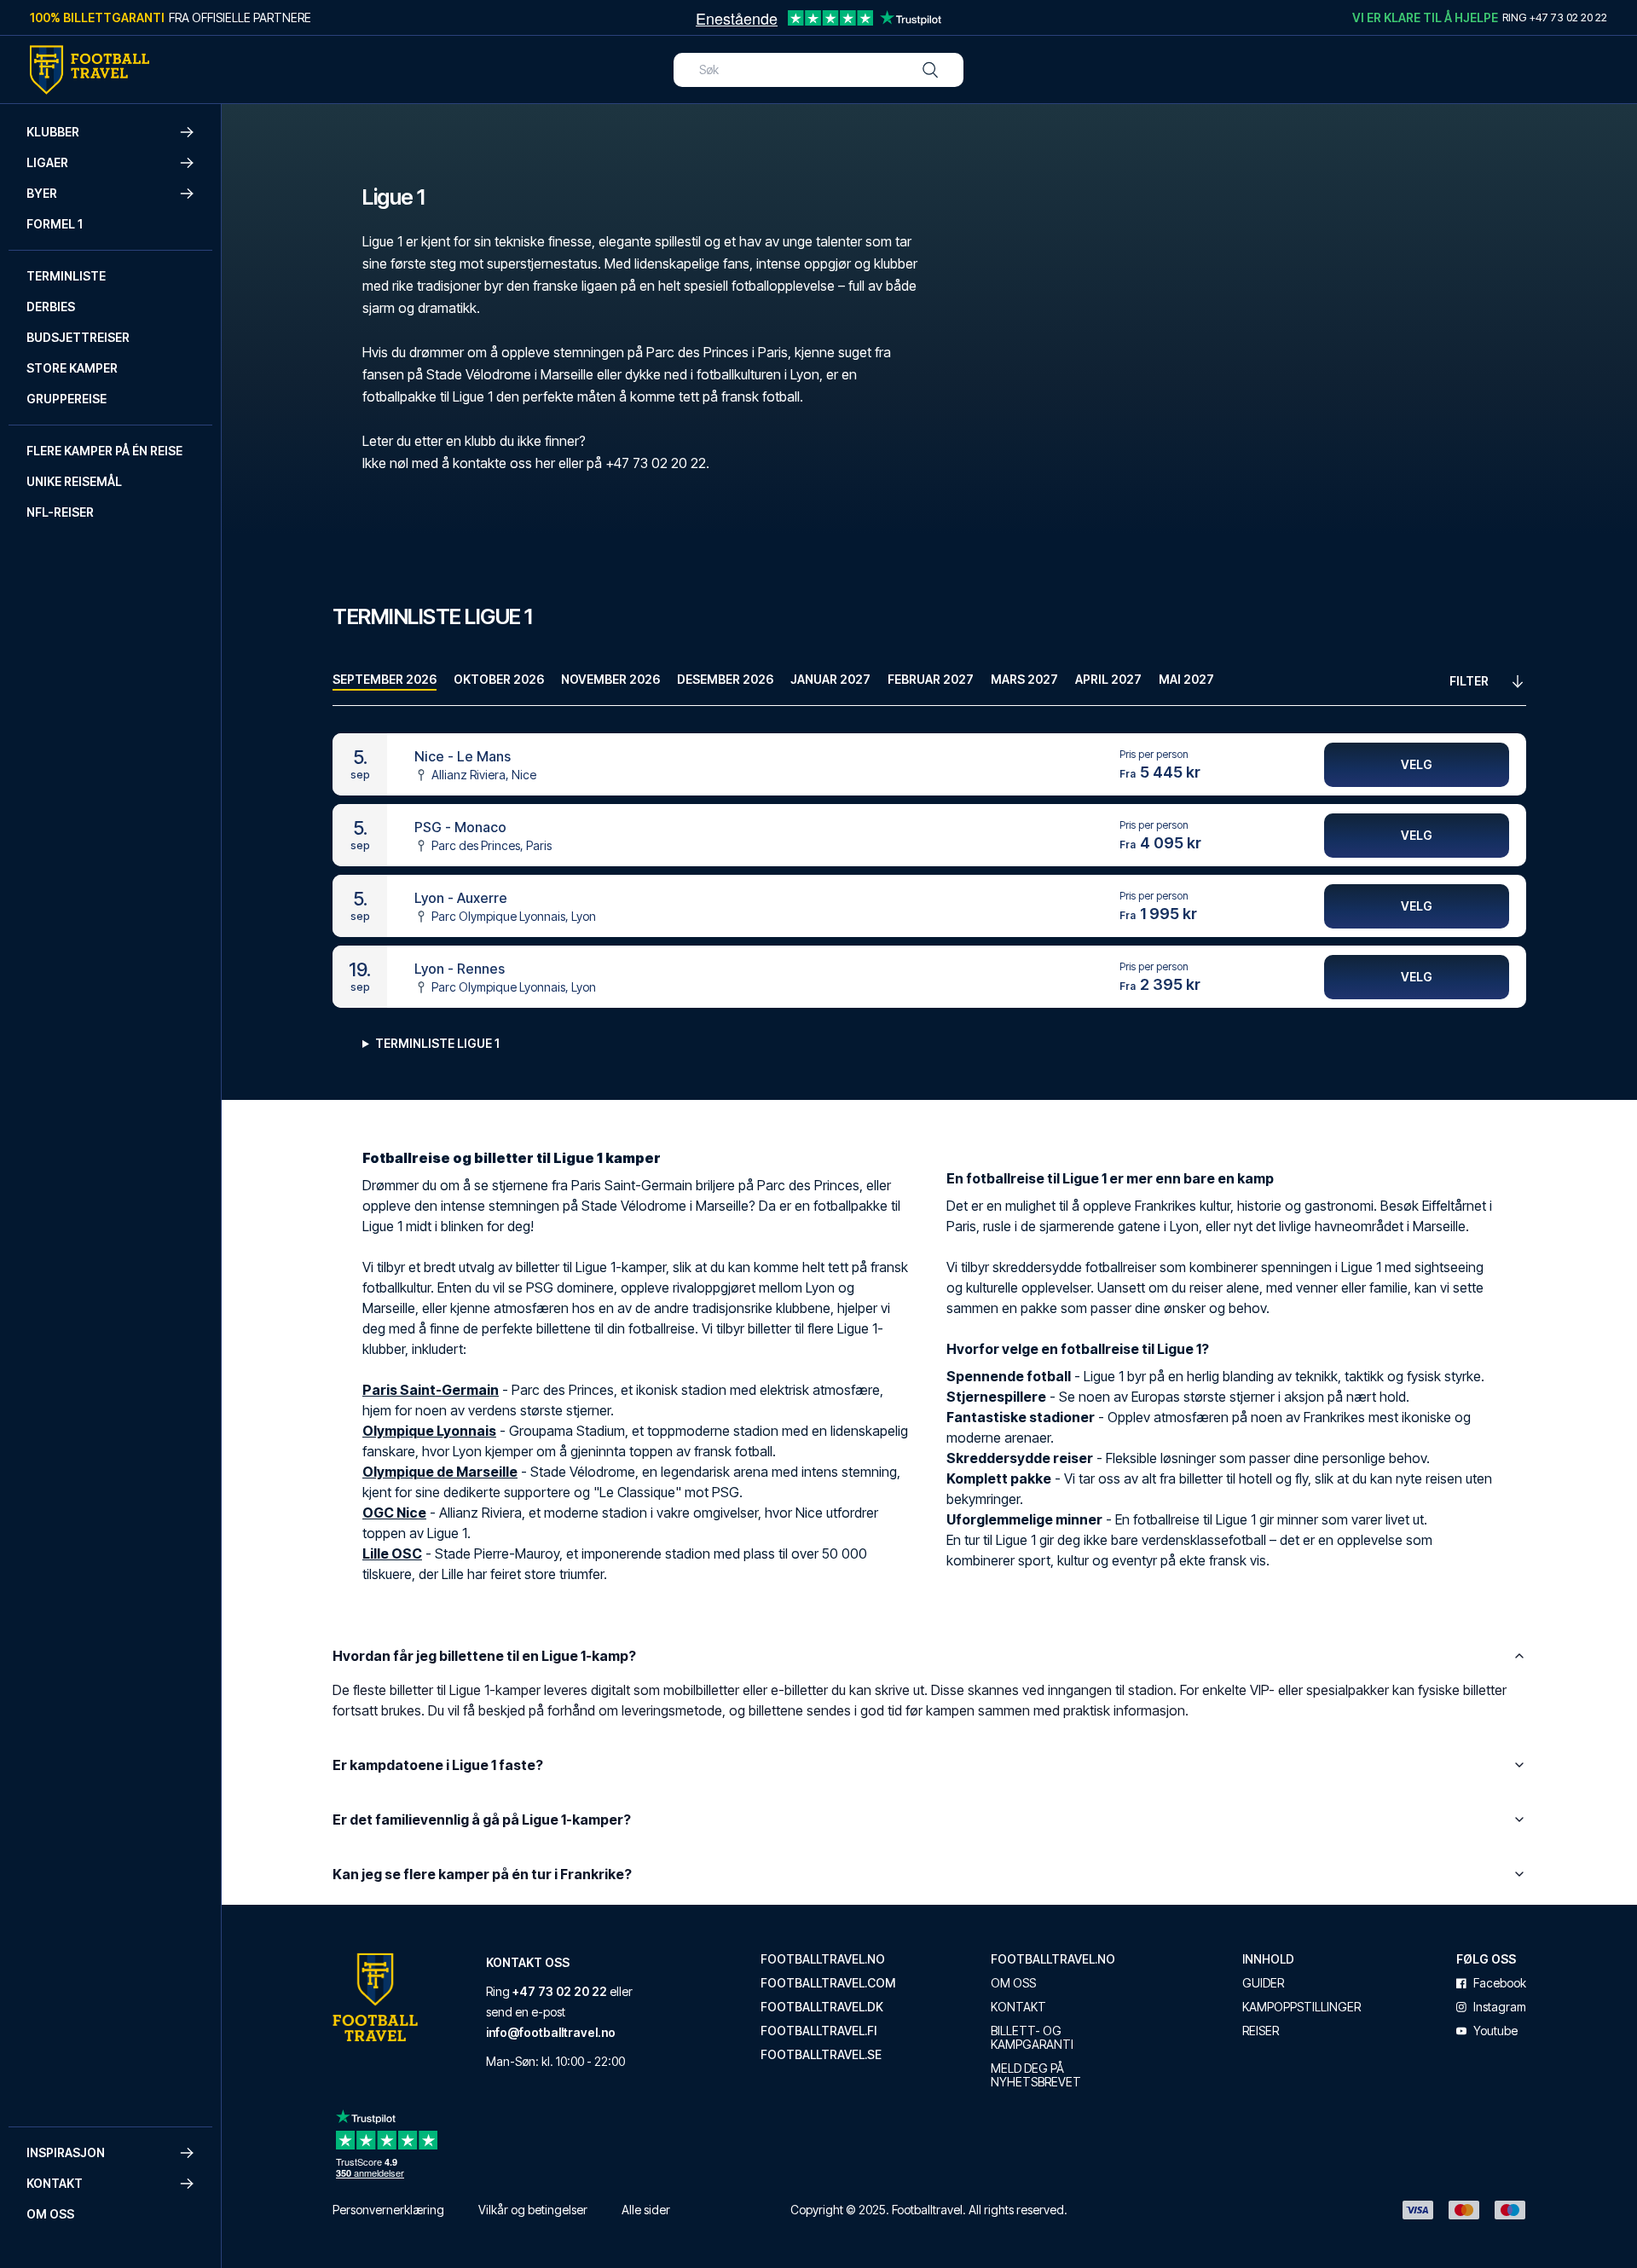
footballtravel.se (821, 2055)
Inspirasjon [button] (66, 2152)
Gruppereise (67, 399)
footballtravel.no (823, 1959)
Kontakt (1018, 2007)
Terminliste (66, 276)
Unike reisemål (74, 481)
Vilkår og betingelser (533, 2210)
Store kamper (72, 368)
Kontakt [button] (55, 2183)
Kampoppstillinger (1302, 2007)
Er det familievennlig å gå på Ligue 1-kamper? (482, 1820)
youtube (1495, 2031)
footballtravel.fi (818, 2031)
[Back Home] (90, 70)
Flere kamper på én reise (104, 451)
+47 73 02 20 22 (560, 1991)
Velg (1417, 764)
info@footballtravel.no (551, 2032)
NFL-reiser (60, 512)
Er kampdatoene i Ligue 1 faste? (438, 1765)
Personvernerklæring (388, 2210)
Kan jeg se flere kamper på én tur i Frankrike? (482, 1874)
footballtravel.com (828, 1983)
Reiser (1261, 2031)
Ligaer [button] (47, 162)
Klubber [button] (53, 132)
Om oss (50, 2214)
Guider (1263, 1983)
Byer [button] (42, 193)
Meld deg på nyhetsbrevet (1036, 2075)
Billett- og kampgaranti (1032, 2038)
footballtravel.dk (822, 2007)
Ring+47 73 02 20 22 (1555, 17)
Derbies (51, 307)
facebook (1500, 1983)
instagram (1500, 2007)
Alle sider (646, 2210)
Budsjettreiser (78, 337)
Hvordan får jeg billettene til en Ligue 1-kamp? (484, 1656)
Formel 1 (55, 224)
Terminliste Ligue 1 (437, 1043)
